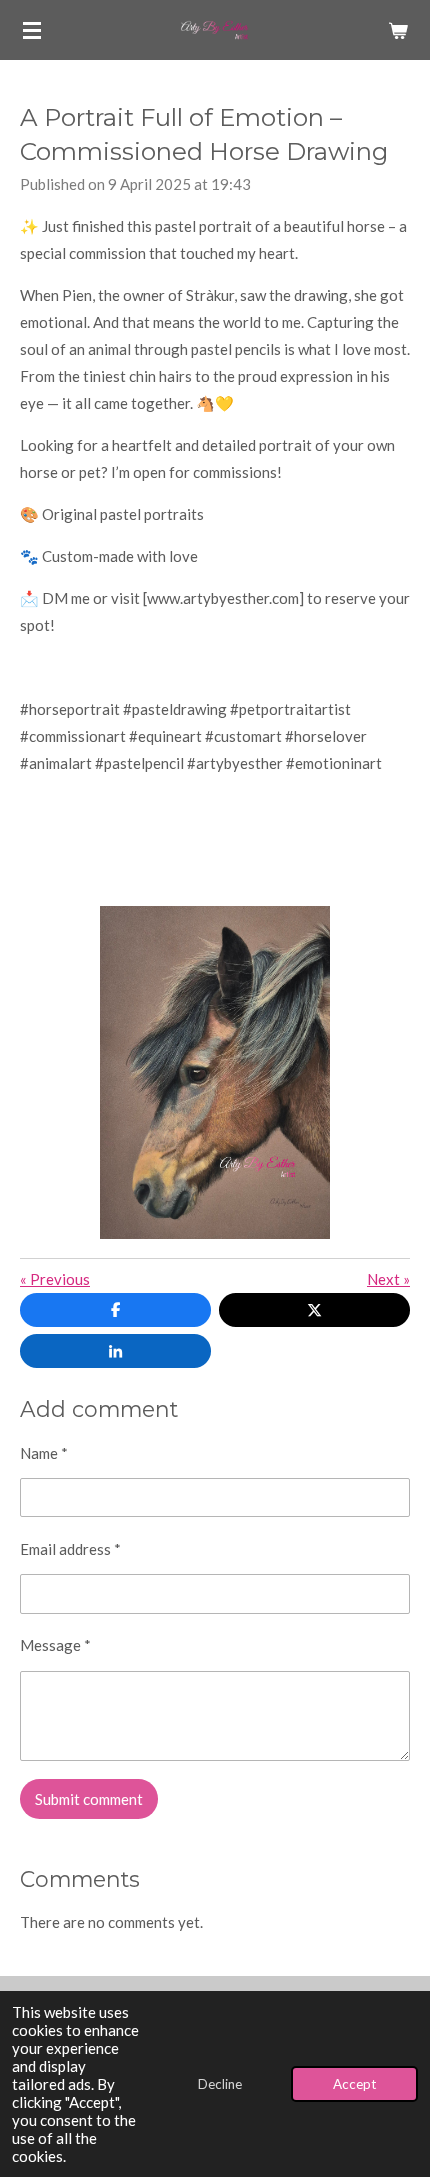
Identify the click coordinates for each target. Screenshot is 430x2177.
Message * (55, 1645)
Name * (44, 1453)
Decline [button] (220, 2084)
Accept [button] (354, 2084)
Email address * (70, 1549)
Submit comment (89, 1799)
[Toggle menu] (32, 30)
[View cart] (398, 30)
